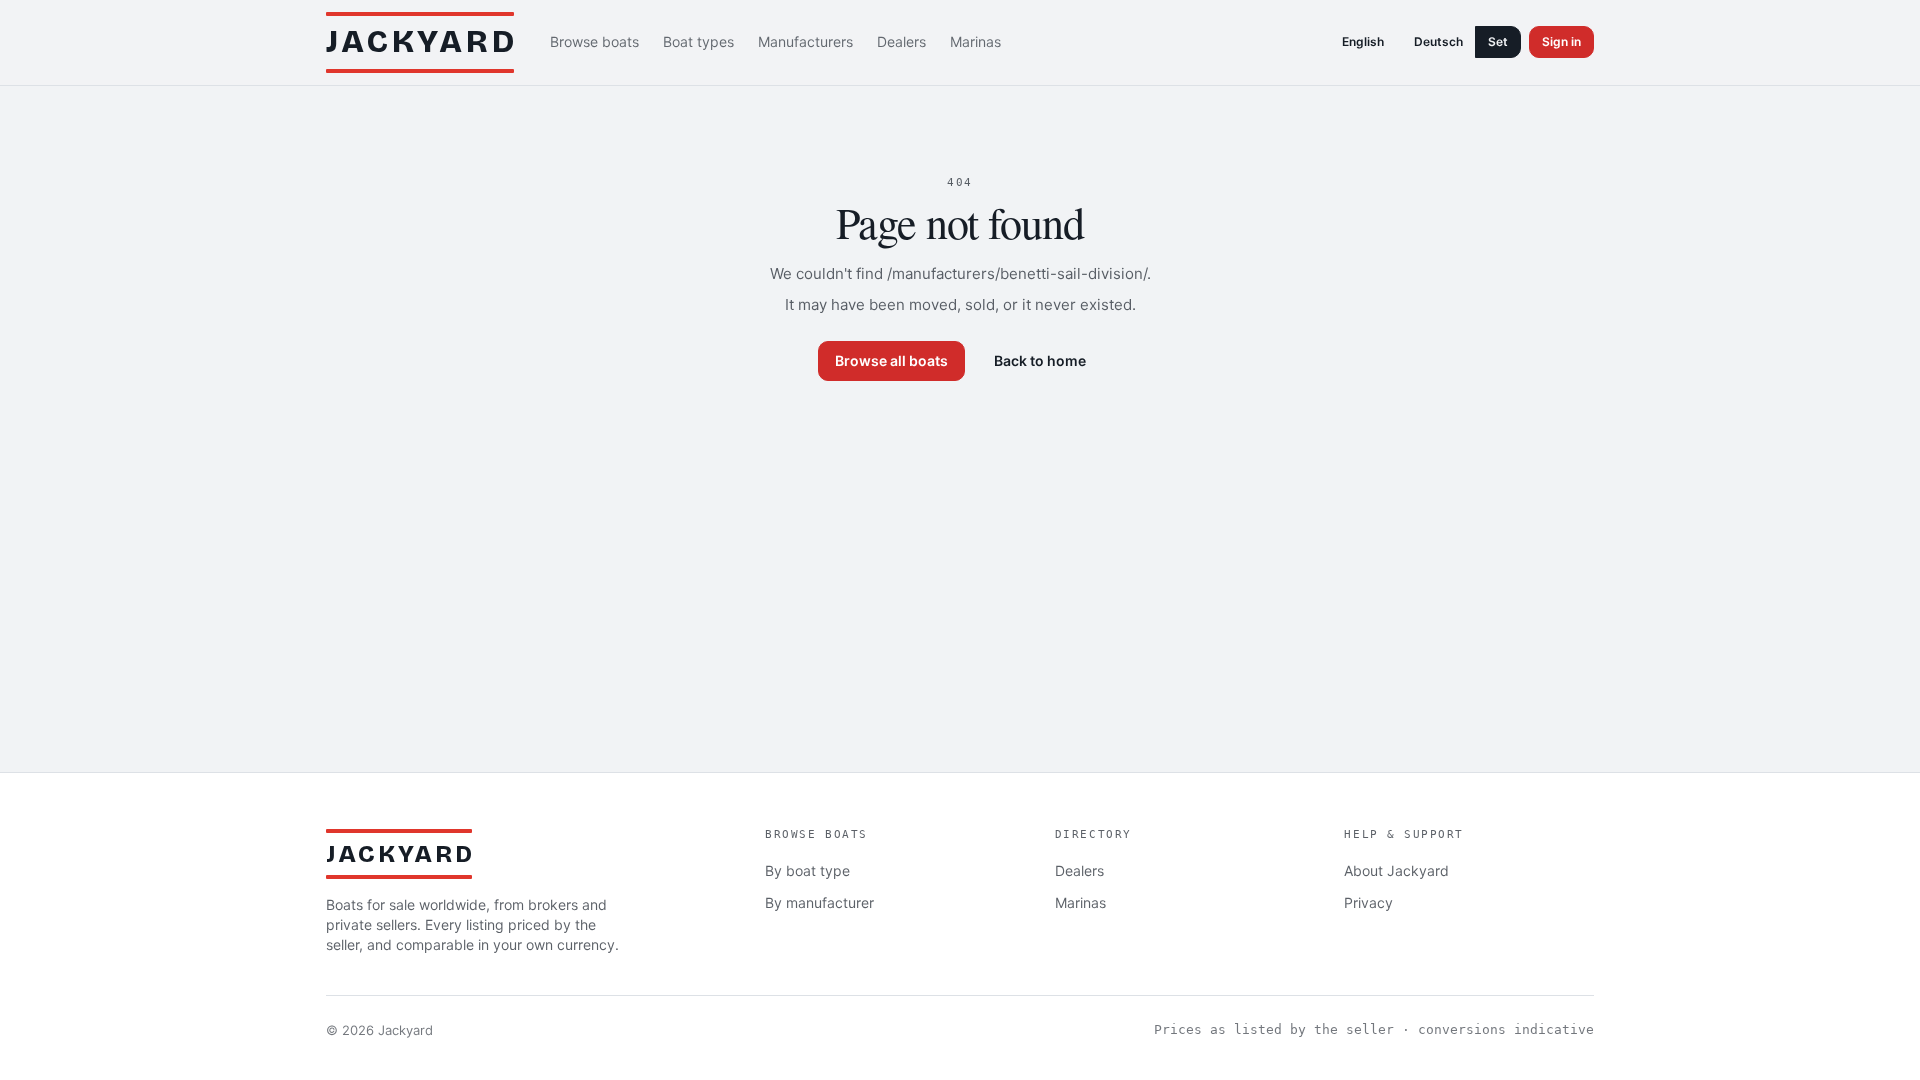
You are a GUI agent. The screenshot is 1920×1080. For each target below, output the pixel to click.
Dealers (901, 41)
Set (1498, 41)
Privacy (1368, 902)
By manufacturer (819, 902)
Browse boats (594, 41)
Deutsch (1438, 41)
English (1363, 41)
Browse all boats (891, 360)
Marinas (975, 41)
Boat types (698, 41)
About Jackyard (1396, 870)
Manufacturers (805, 41)
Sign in (1561, 41)
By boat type (807, 870)
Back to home (1040, 360)
